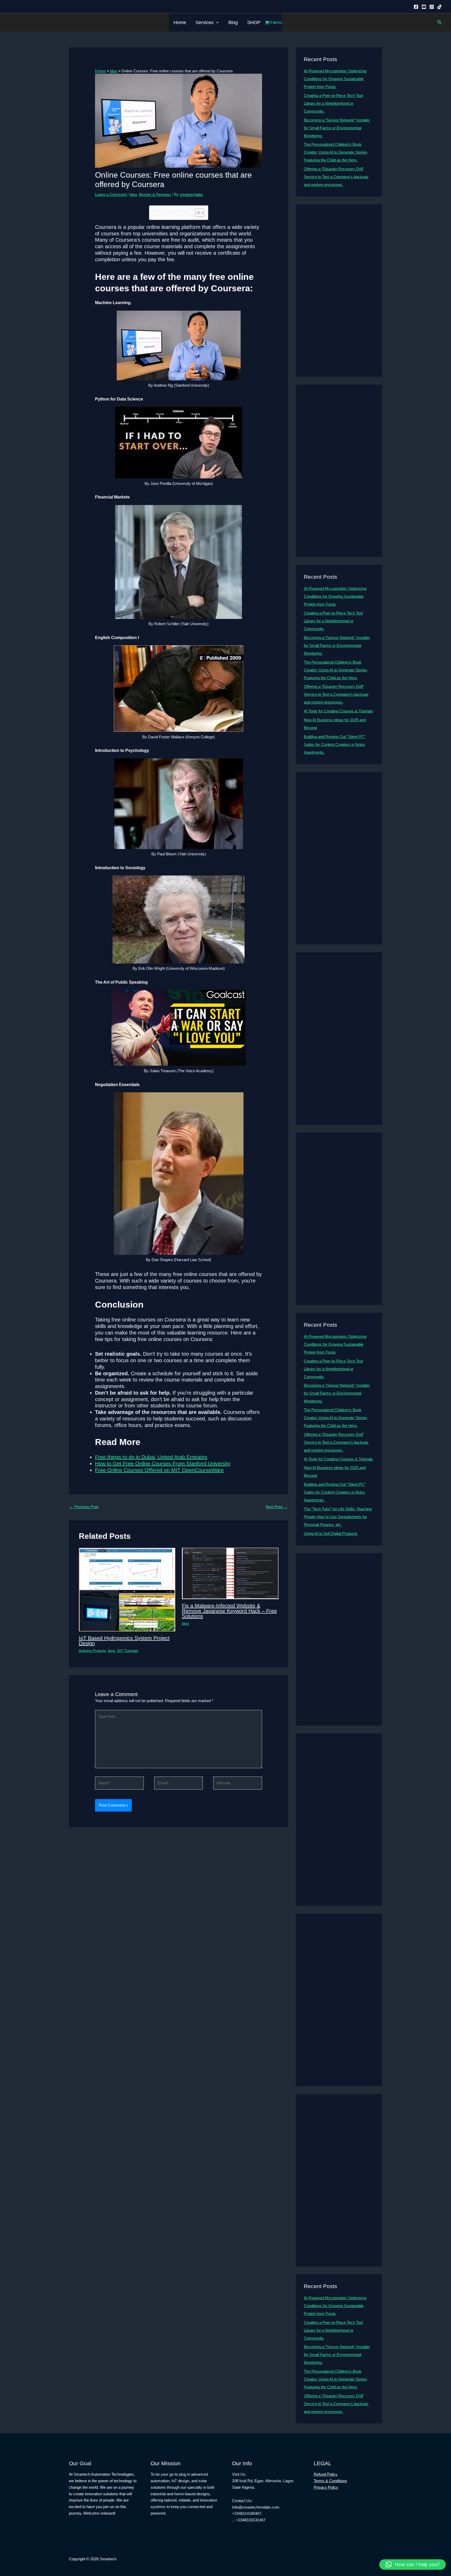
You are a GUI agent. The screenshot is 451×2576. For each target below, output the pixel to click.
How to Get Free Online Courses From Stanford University (163, 1464)
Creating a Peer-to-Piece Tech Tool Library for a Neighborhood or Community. (333, 103)
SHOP (254, 22)
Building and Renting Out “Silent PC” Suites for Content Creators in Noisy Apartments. (335, 744)
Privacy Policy (326, 2487)
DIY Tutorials (128, 1651)
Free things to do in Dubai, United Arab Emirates (151, 1457)
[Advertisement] (339, 291)
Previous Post (84, 1507)
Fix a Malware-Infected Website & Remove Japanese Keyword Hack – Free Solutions (229, 1611)
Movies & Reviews (155, 195)
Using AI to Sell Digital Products (331, 1533)
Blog (233, 22)
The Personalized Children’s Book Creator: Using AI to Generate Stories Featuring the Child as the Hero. (336, 152)
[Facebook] (416, 7)
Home (180, 22)
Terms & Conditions (330, 2481)
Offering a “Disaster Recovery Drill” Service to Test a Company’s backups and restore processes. (336, 177)
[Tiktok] (440, 7)
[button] (216, 22)
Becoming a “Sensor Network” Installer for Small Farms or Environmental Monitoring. (337, 128)
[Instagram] (432, 7)
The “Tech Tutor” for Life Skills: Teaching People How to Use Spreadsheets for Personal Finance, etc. (338, 1517)
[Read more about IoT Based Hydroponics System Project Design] (127, 1589)
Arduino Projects (92, 1651)
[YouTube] (424, 7)
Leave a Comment (111, 195)
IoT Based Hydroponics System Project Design (124, 1641)
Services (204, 22)
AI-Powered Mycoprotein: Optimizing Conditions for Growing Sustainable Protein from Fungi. (335, 79)
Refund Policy (326, 2474)
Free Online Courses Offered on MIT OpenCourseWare (159, 1470)
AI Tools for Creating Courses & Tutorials (338, 711)
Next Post (277, 1507)
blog (133, 195)
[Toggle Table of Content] (197, 213)
